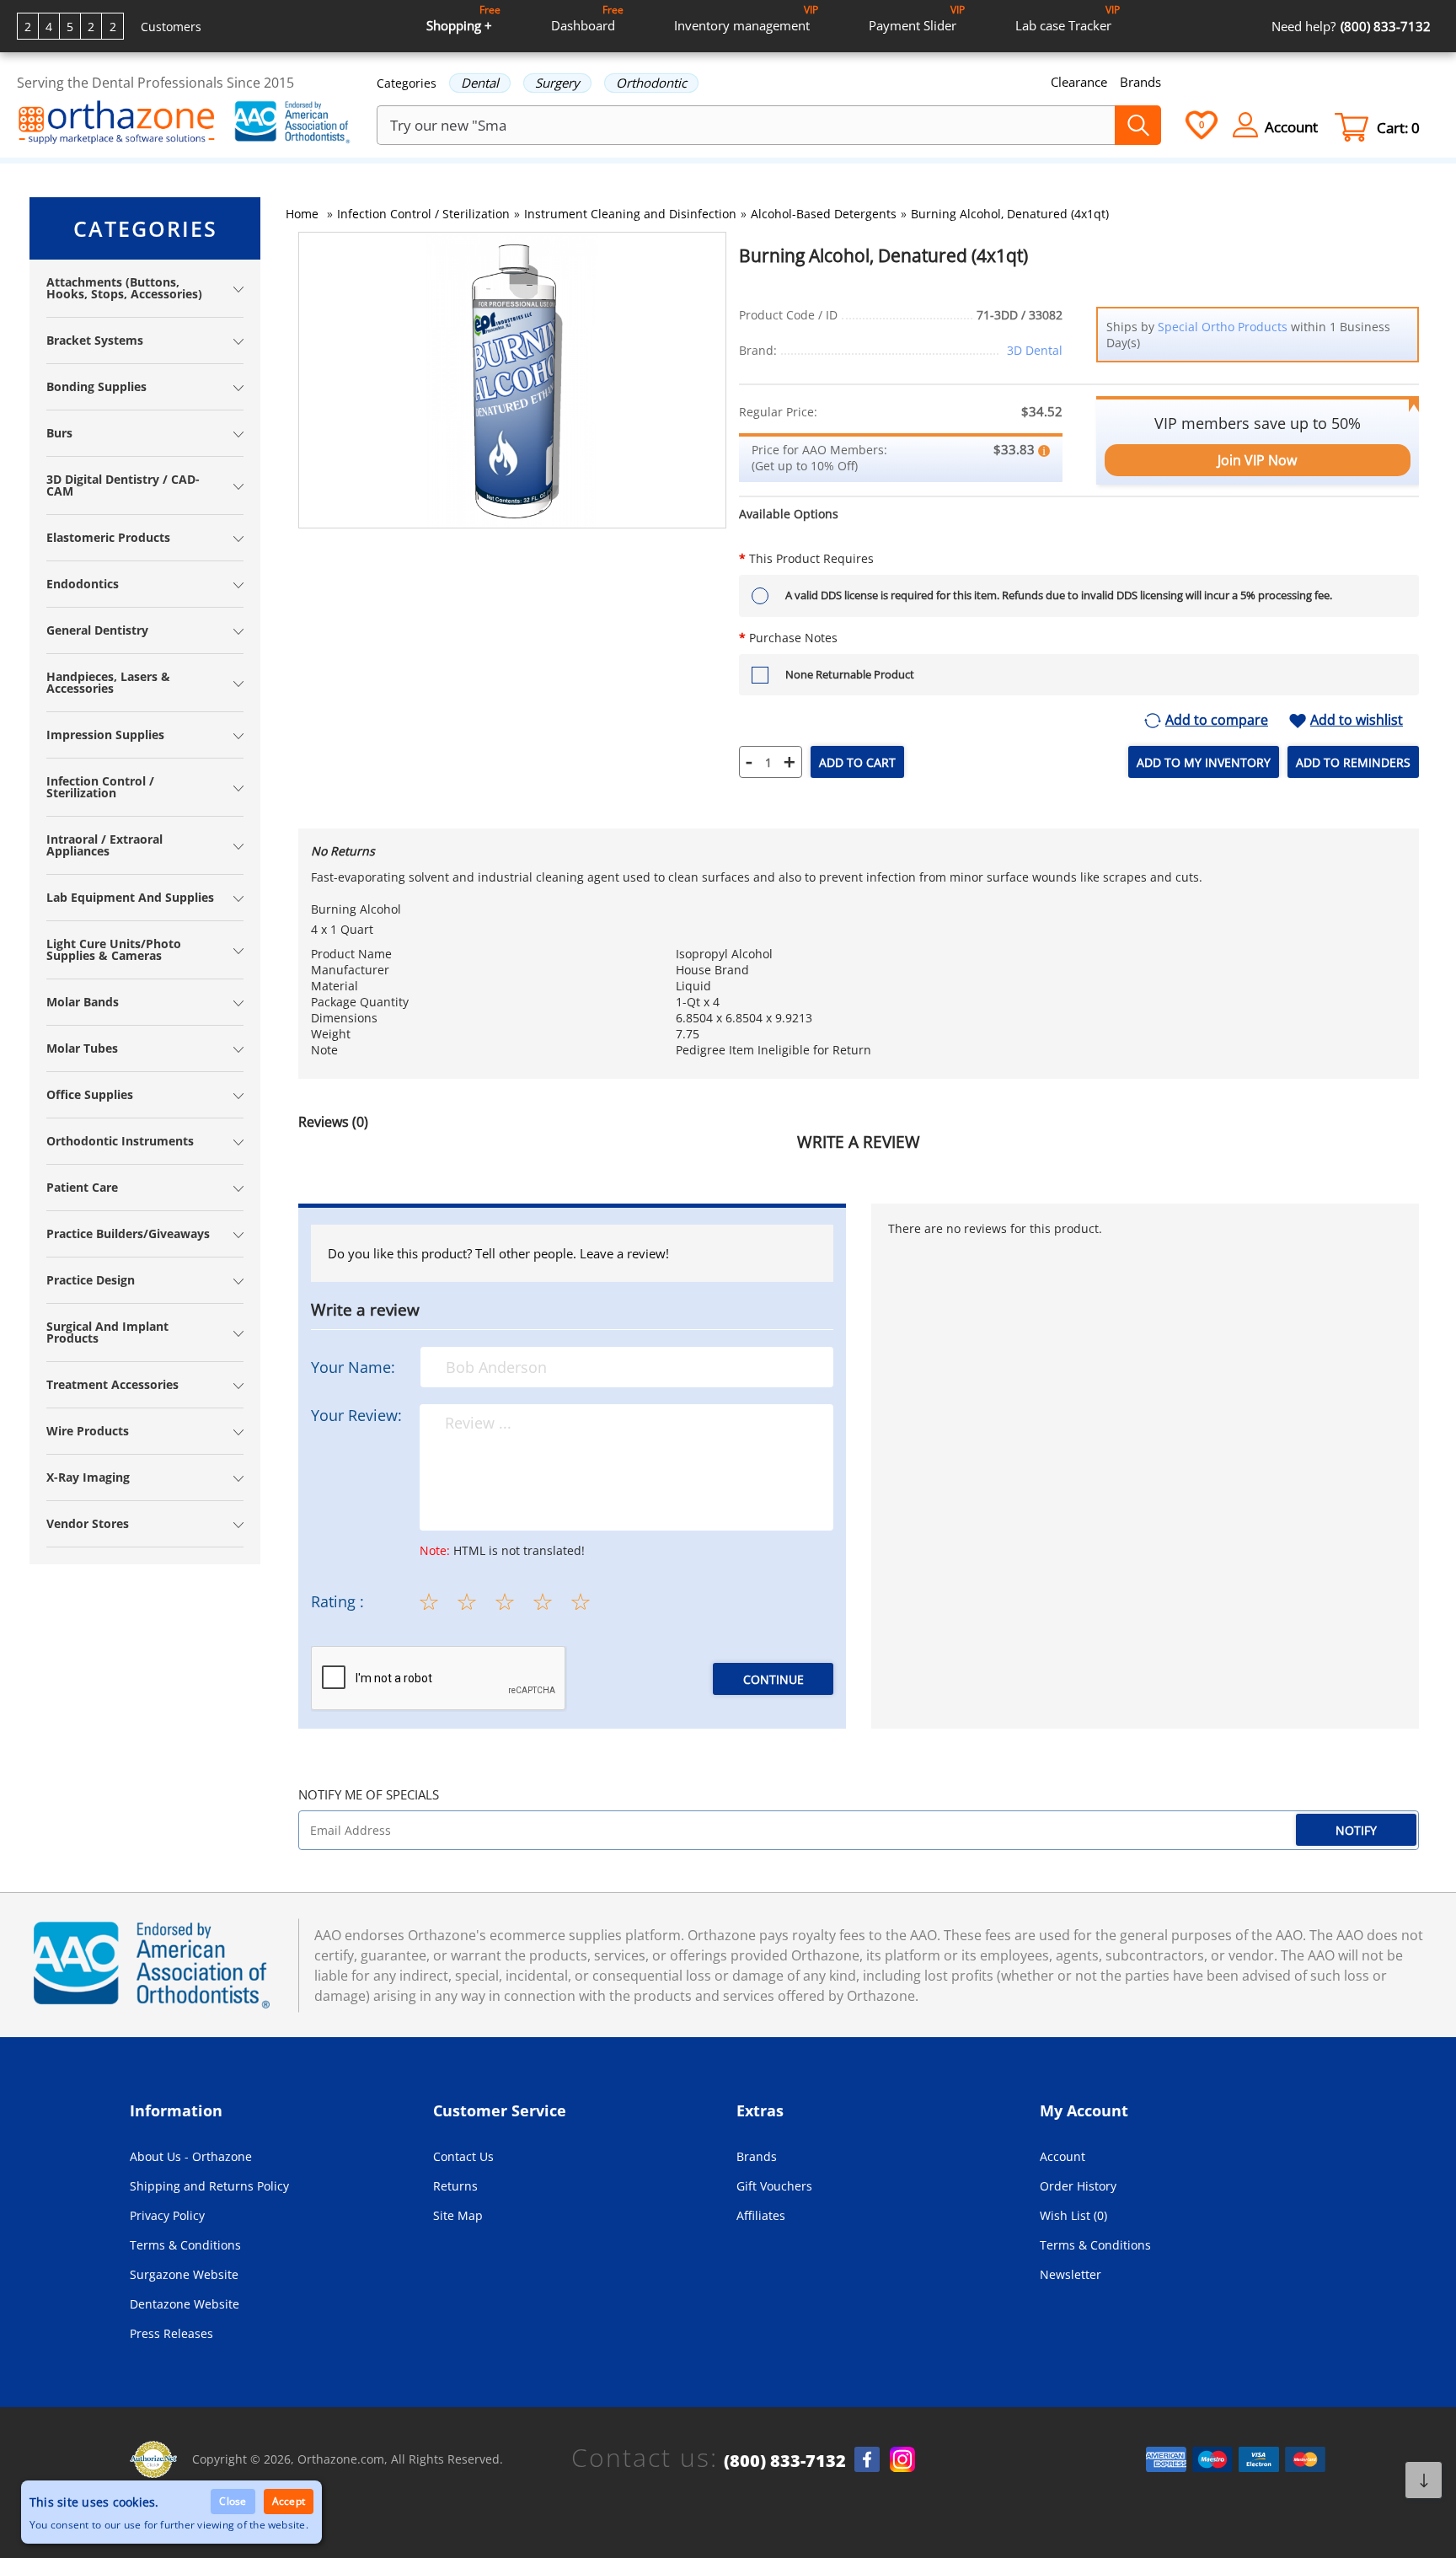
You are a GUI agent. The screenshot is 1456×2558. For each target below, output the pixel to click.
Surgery (557, 83)
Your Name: (353, 1367)
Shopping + (463, 18)
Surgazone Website (184, 2274)
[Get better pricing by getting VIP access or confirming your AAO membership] (1044, 449)
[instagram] (902, 2459)
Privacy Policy (167, 2215)
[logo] (117, 124)
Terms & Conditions (185, 2245)
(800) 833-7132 (785, 2461)
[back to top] (1424, 2480)
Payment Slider (917, 18)
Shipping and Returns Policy (209, 2186)
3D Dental (1035, 350)
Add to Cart (857, 762)
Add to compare (1217, 721)
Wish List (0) (1073, 2215)
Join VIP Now (1257, 460)
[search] (1138, 125)
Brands (1140, 82)
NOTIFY (1356, 1830)
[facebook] (867, 2459)
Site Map (458, 2215)
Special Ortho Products (1223, 327)
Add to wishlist (1357, 721)
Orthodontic (651, 83)
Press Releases (171, 2333)
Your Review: (356, 1415)
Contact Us (463, 2156)
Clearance (1079, 82)
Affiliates (761, 2215)
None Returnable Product (850, 674)
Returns (455, 2186)
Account (1063, 2156)
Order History (1078, 2186)
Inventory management (746, 18)
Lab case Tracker (1068, 18)
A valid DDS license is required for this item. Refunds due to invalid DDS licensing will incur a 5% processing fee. (1059, 595)
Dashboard (587, 18)
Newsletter (1071, 2274)
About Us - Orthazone (191, 2156)
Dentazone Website (185, 2304)
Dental (480, 83)
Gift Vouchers (774, 2186)
